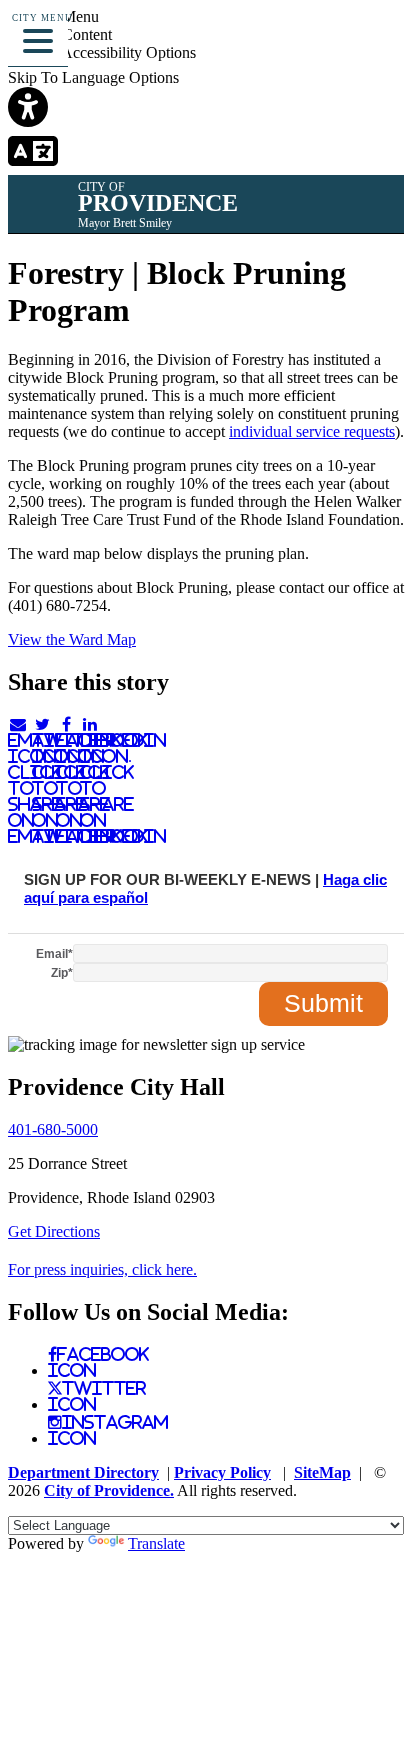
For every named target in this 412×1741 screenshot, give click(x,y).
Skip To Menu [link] (53, 16)
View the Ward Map (72, 639)
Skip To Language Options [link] (93, 77)
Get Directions (54, 1231)
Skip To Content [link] (60, 34)
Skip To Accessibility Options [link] (102, 52)
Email (54, 954)
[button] (38, 38)
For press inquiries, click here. (102, 1269)
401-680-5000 (53, 1129)
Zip (62, 973)
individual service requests (312, 431)
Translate (156, 1543)
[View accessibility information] (369, 45)
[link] (206, 109)
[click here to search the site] (325, 45)
